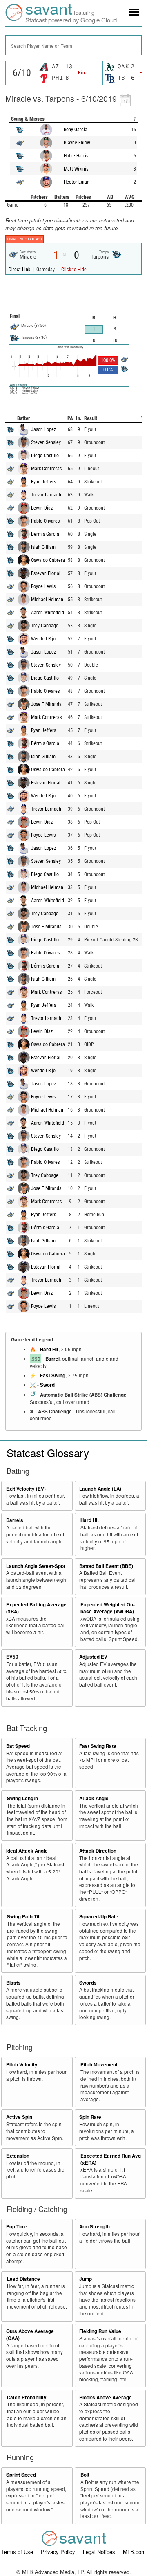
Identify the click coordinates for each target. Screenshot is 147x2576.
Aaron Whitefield (48, 613)
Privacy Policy (59, 2552)
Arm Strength (95, 2227)
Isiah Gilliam (43, 547)
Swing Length (22, 1798)
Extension (18, 2156)
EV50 (12, 1657)
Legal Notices (100, 2552)
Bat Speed (18, 1746)
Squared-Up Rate (99, 1917)
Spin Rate (90, 2117)
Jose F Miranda (46, 704)
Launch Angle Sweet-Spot (36, 1566)
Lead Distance (23, 2279)
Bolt (85, 2475)
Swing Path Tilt (24, 1917)
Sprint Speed (21, 2475)
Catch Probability (27, 2397)
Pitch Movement (99, 2065)
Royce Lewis (43, 586)
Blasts (13, 1983)
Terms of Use (18, 2552)
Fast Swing (53, 1376)
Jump (86, 2279)
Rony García (76, 130)
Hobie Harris (76, 156)
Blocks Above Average (106, 2397)
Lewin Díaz (42, 508)
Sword (47, 1385)
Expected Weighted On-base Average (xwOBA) (108, 1608)
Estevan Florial (46, 573)
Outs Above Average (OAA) (30, 2335)
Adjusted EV (93, 1657)
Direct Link (20, 270)
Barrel (52, 1359)
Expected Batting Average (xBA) (36, 1608)
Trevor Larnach (46, 495)
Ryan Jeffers (43, 482)
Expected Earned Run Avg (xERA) (111, 2159)
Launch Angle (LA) (100, 1489)
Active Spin (19, 2117)
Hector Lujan (77, 182)
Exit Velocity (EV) (26, 1489)
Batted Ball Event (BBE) (106, 1566)
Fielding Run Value (100, 2331)
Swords (88, 1983)
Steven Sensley (46, 442)
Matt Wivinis (76, 169)
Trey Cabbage (45, 626)
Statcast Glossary (48, 1452)
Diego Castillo (45, 456)
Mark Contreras (46, 469)
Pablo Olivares (45, 521)
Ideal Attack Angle (27, 1851)
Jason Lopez (43, 429)
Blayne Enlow (77, 143)
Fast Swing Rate (98, 1746)
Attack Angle (94, 1798)
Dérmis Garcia (45, 534)
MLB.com (134, 2552)
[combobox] (73, 45)
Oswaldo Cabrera (48, 560)
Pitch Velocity (22, 2065)
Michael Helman (47, 600)
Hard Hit (49, 1349)
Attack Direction (98, 1851)
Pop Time (17, 2227)
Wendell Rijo (43, 639)
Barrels (15, 1520)
